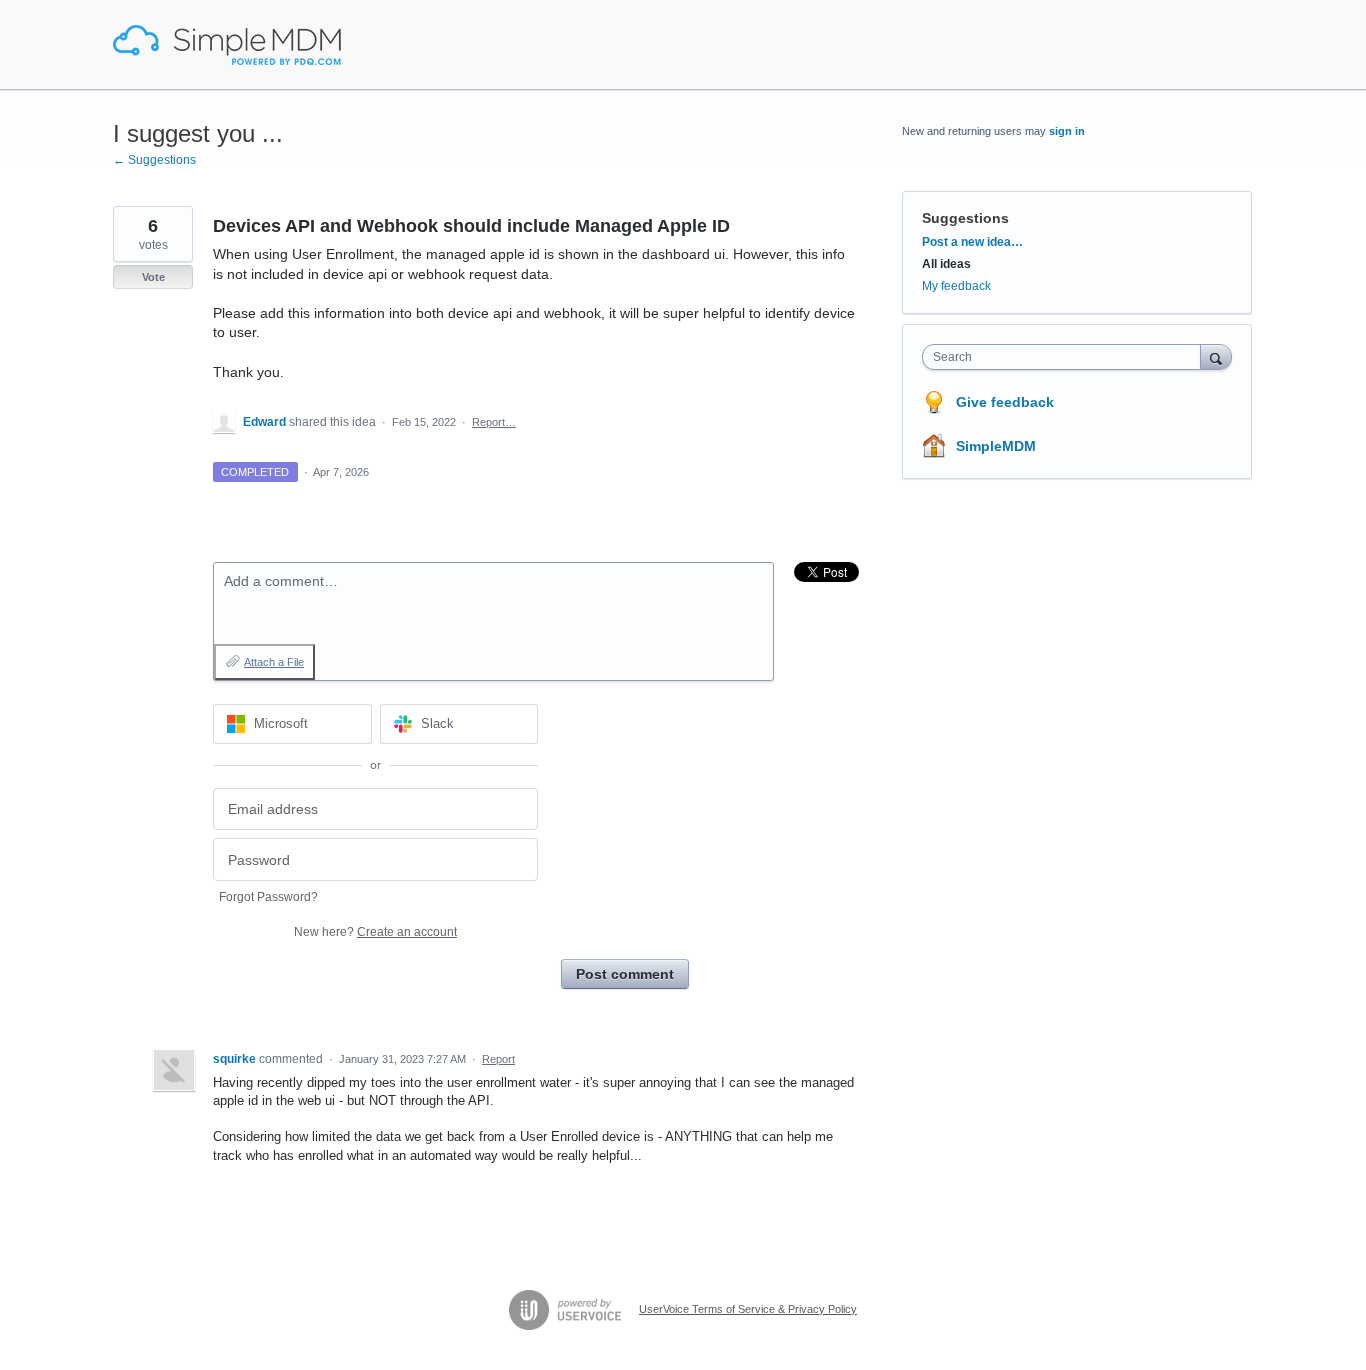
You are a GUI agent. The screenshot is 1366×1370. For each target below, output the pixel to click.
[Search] (1216, 356)
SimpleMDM (996, 446)
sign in (1067, 131)
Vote (153, 277)
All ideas (946, 264)
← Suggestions (154, 160)
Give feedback (1005, 402)
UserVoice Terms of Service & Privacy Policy (748, 1309)
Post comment (625, 974)
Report (498, 1059)
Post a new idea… (972, 242)
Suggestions (965, 218)
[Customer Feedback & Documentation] (227, 45)
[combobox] (1066, 357)
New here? (375, 932)
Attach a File (274, 662)
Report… (494, 422)
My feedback (956, 286)
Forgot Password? (268, 897)
